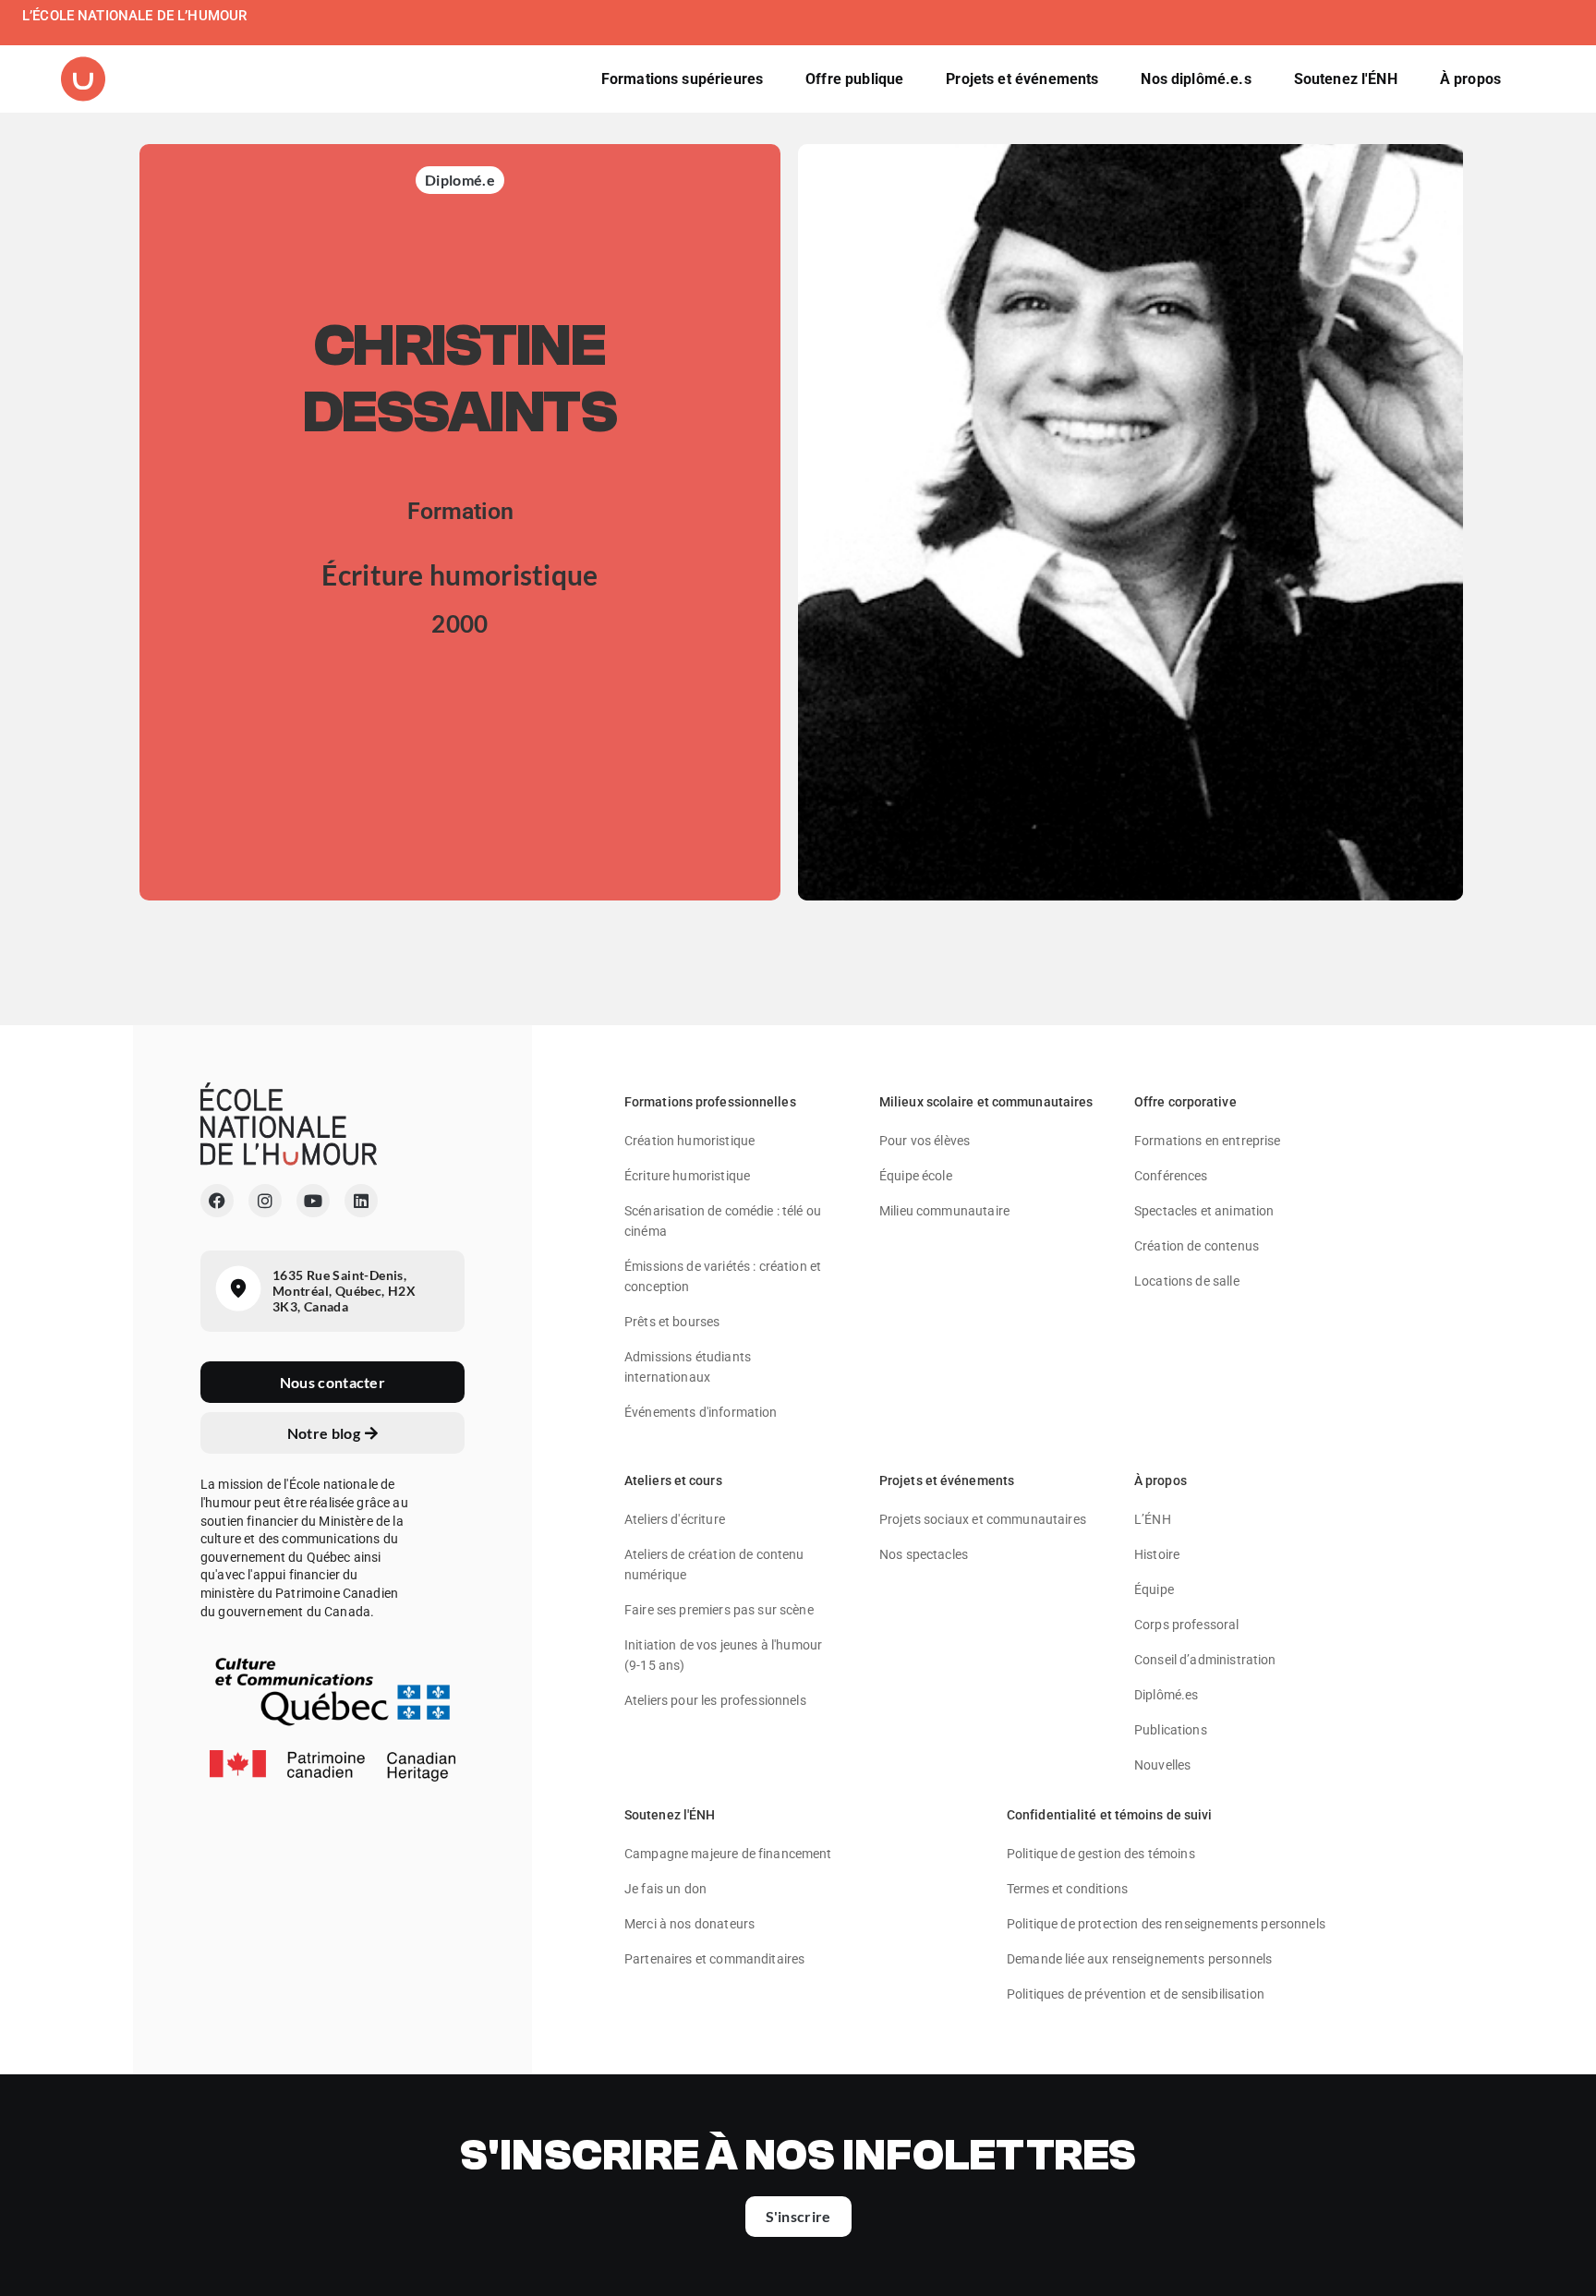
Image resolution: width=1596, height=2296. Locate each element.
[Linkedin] (361, 1201)
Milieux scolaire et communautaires (986, 1102)
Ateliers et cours (673, 1480)
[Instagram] (265, 1201)
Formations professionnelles (710, 1102)
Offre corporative (1185, 1102)
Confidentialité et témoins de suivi (1110, 1815)
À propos (1161, 1480)
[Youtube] (313, 1201)
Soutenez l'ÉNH (670, 1815)
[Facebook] (217, 1201)
